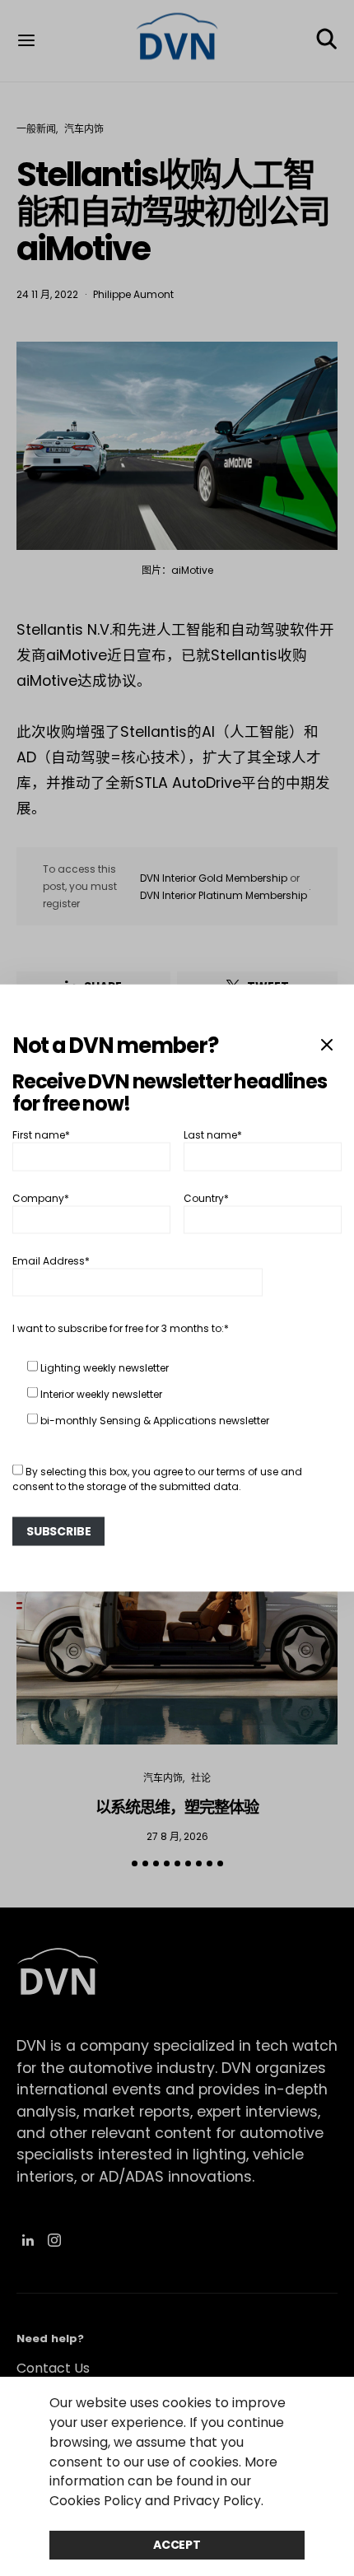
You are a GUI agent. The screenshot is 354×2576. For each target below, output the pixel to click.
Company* (41, 1197)
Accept (177, 2545)
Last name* (213, 1135)
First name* (41, 1135)
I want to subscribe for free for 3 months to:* (121, 1328)
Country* (206, 1197)
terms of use (247, 1472)
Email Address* (51, 1261)
